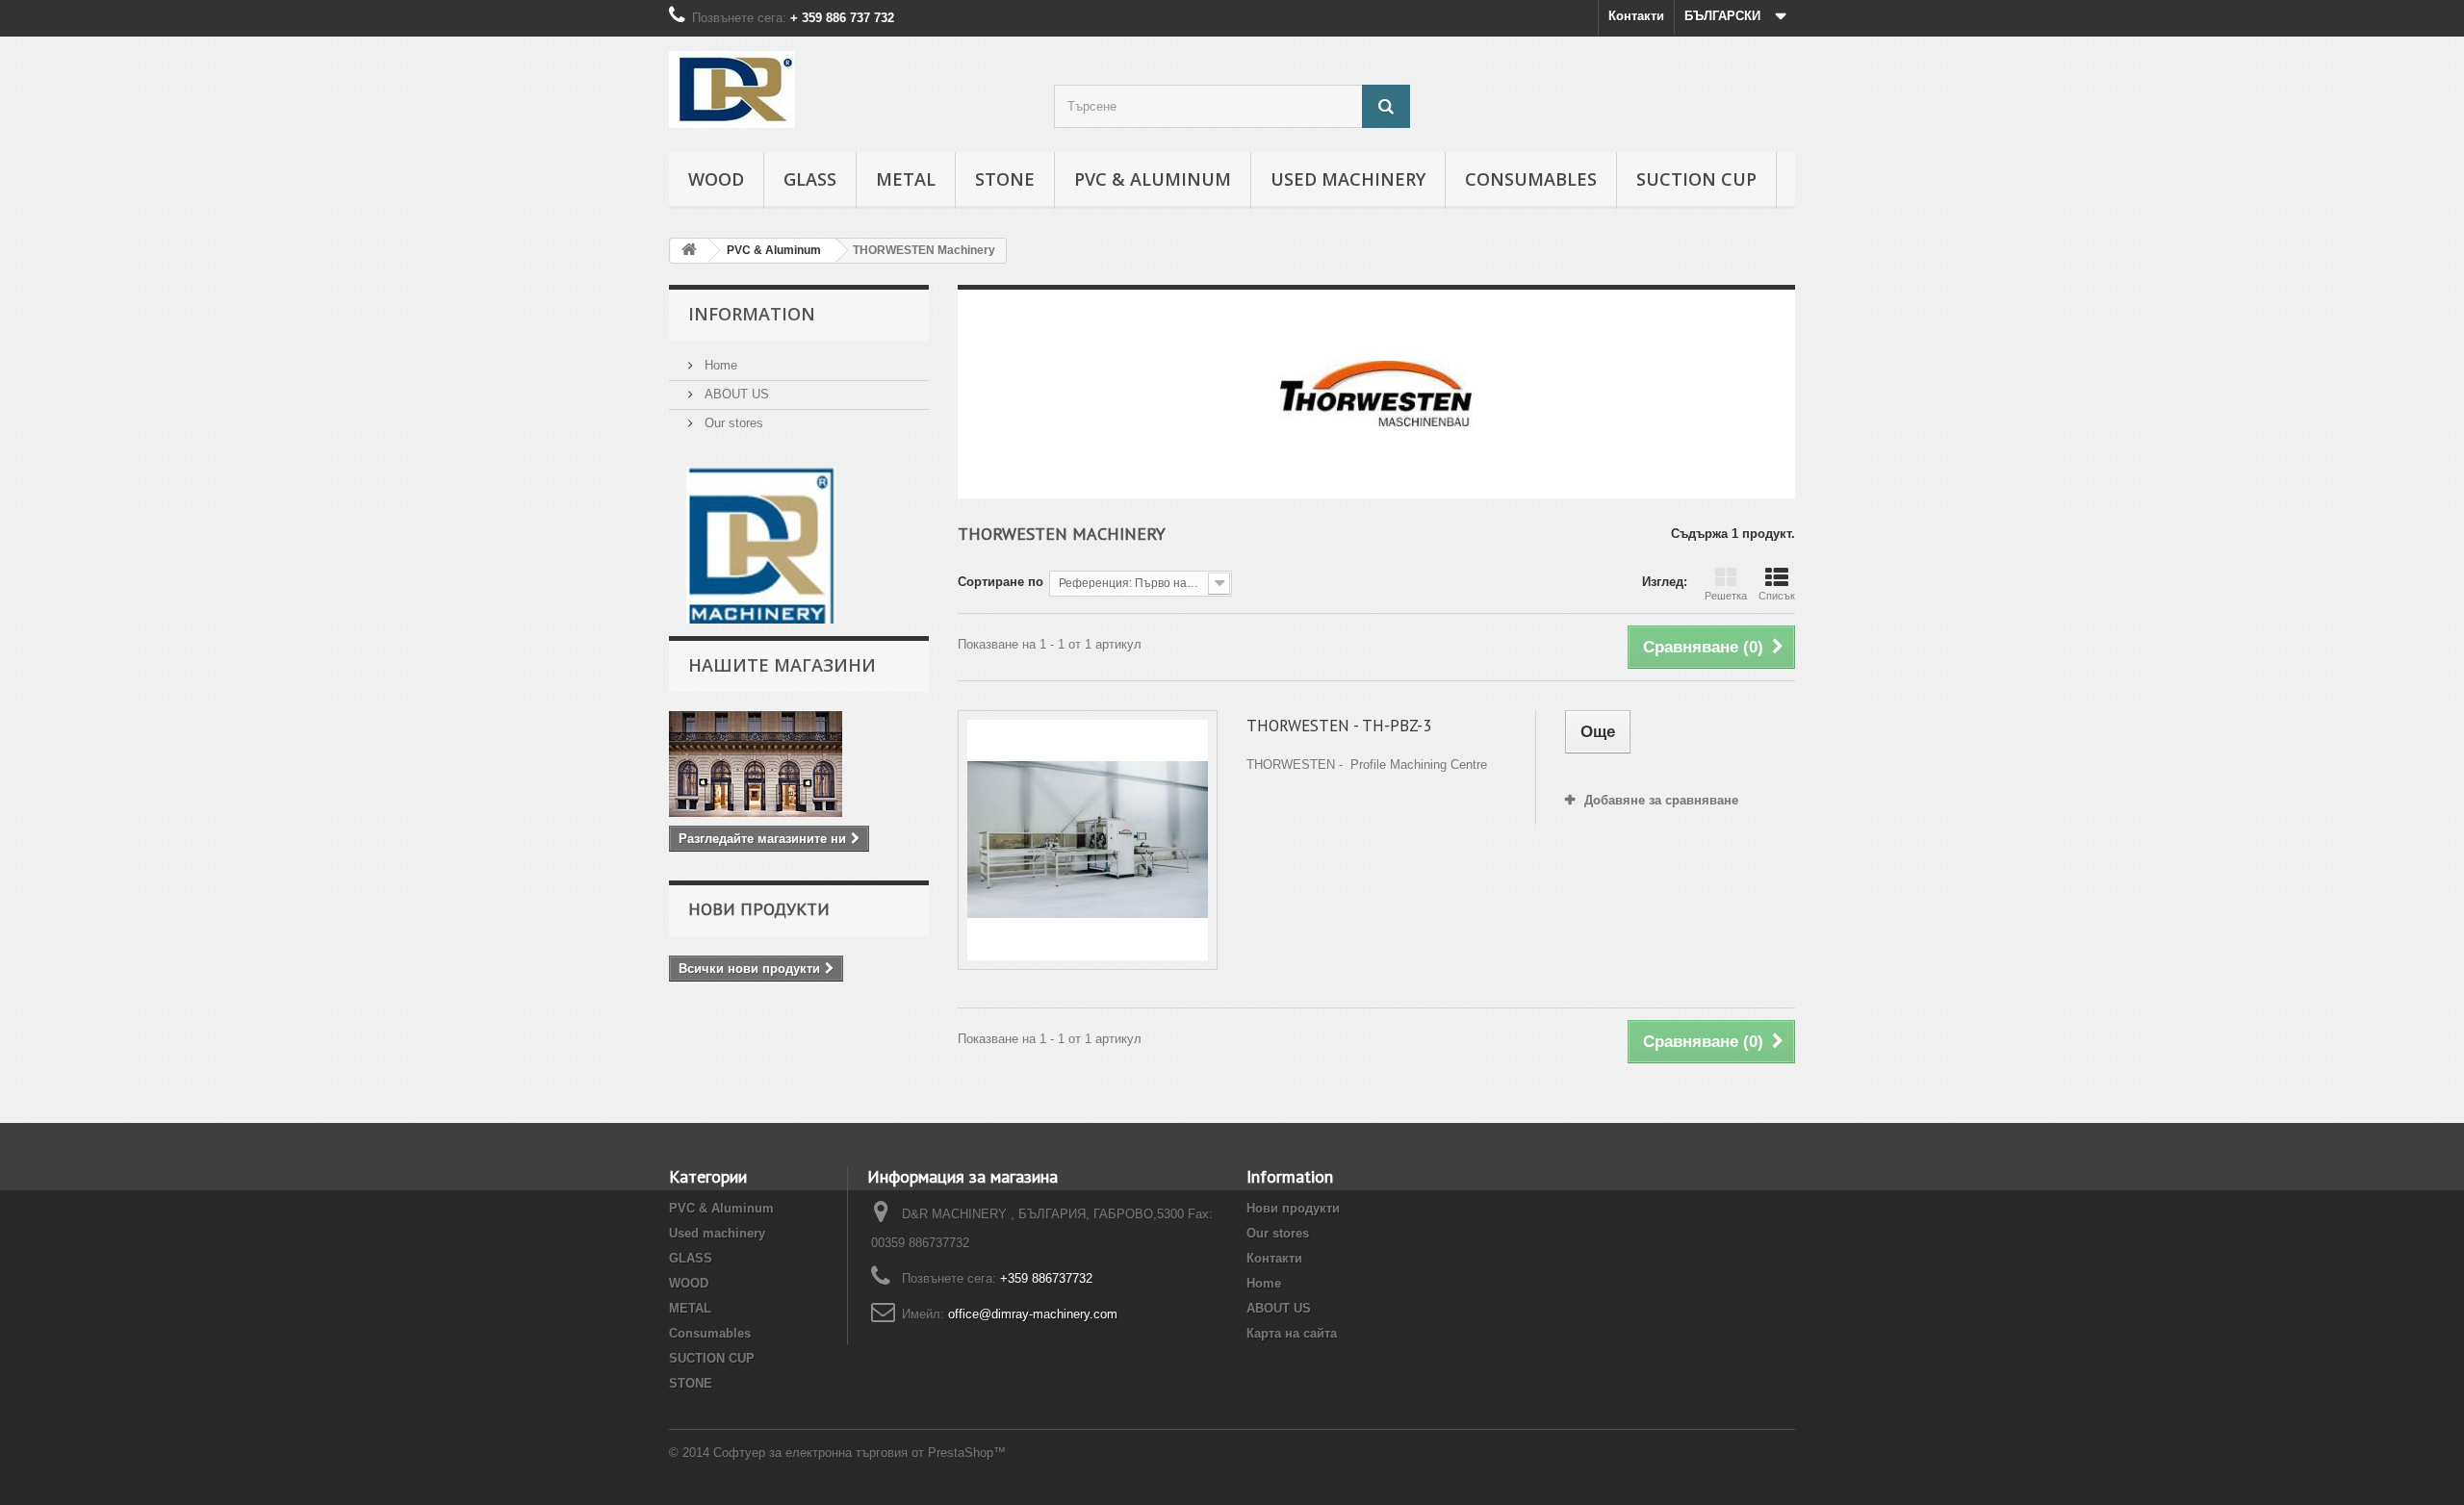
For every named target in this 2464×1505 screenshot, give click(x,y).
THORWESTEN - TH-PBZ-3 (1339, 726)
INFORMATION (752, 314)
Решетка (1726, 596)
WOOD (716, 179)
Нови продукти (759, 909)
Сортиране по (1001, 582)
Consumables (1531, 179)
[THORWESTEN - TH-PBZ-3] (1088, 840)
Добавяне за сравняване (1661, 800)
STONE (1005, 179)
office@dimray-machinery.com (1033, 1314)
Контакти (1636, 16)
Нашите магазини (782, 665)
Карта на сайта (1292, 1333)
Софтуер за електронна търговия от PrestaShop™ (860, 1453)
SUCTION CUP (1696, 179)
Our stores (732, 423)
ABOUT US (735, 394)
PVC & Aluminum (1153, 179)
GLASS (810, 179)
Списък (1777, 596)
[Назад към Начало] (689, 251)
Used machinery (1348, 179)
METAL (906, 179)
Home (719, 365)
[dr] (761, 544)
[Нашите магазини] (799, 764)
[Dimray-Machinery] (847, 89)
